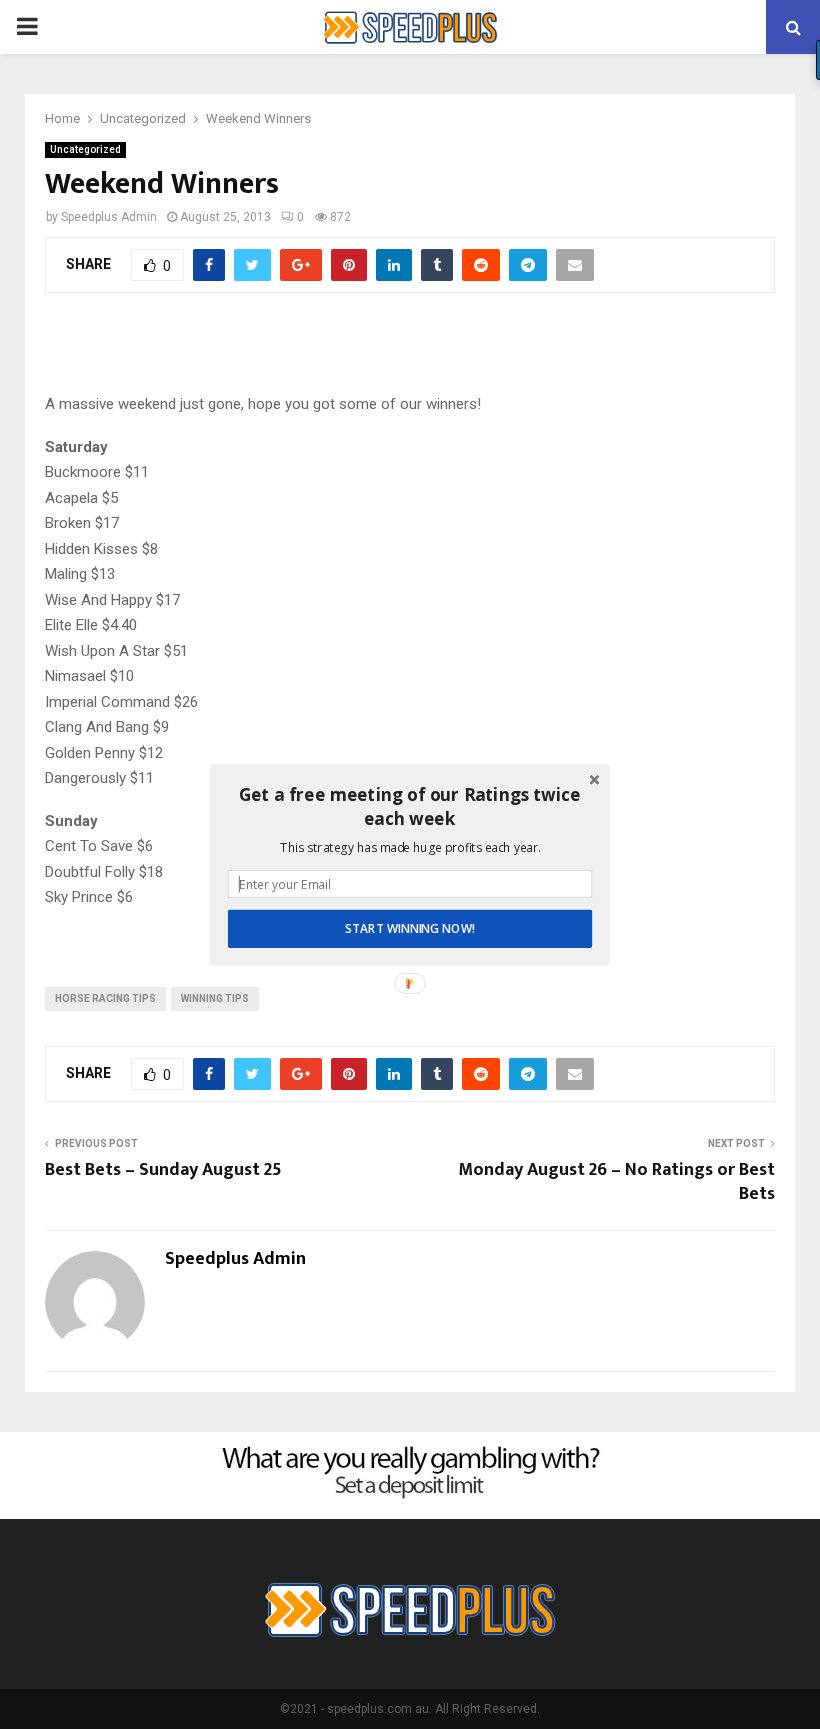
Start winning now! (410, 928)
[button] (410, 806)
